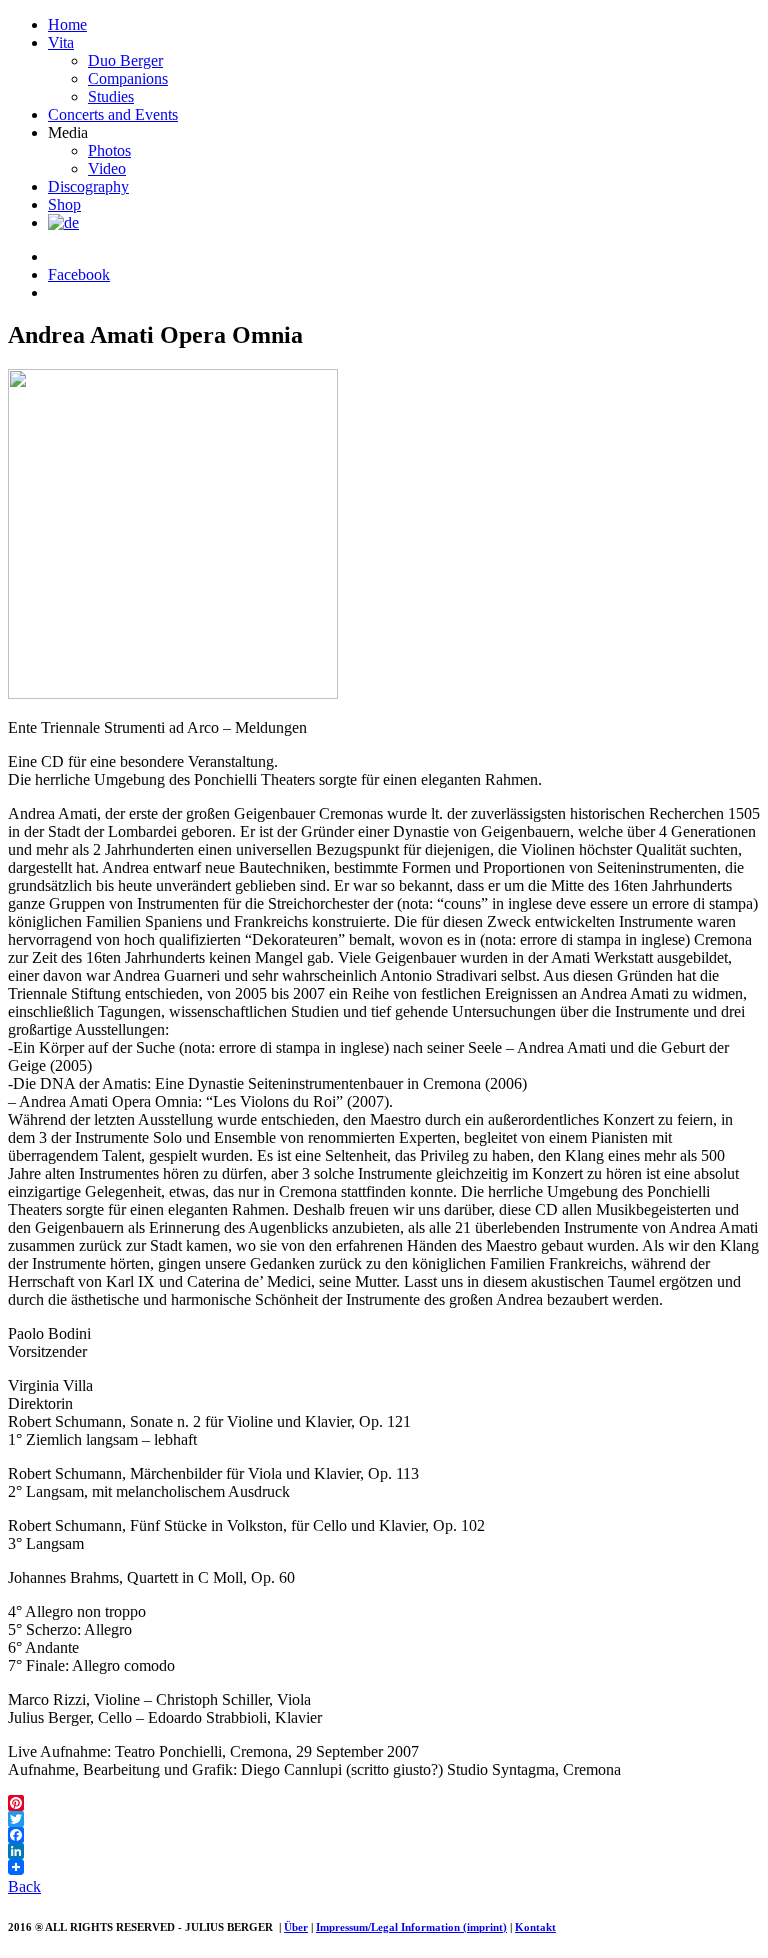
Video (107, 168)
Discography (88, 186)
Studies (111, 96)
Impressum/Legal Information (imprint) (411, 1927)
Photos (109, 150)
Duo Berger (125, 60)
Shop (64, 204)
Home (67, 24)
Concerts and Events (113, 114)
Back (24, 1886)
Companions (128, 78)
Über (296, 1927)
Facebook (79, 274)
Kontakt (535, 1927)
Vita (61, 42)
